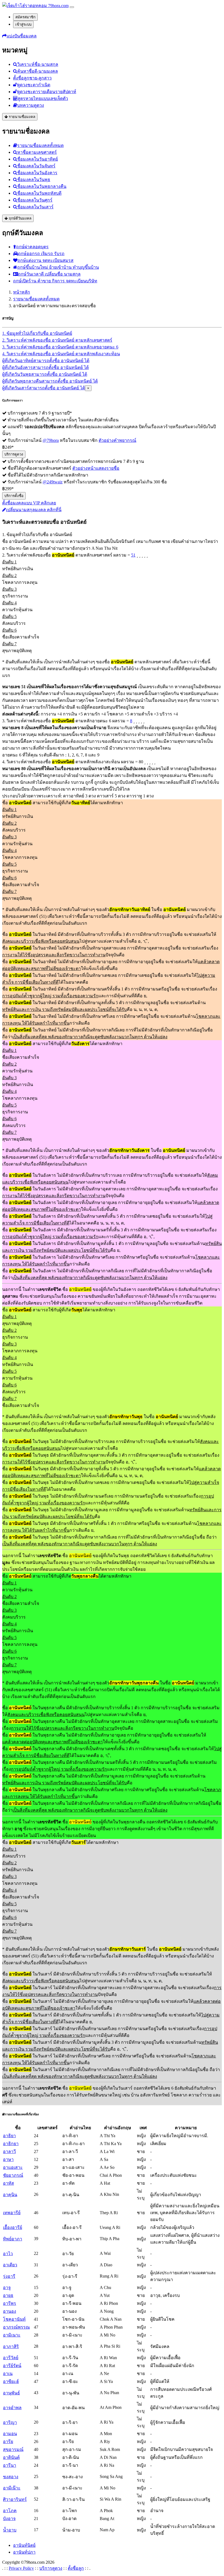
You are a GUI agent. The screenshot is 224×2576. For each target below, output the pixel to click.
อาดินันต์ (11, 2457)
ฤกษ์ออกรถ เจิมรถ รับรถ (41, 254)
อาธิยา (9, 2136)
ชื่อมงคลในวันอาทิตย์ (38, 159)
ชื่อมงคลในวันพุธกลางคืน (42, 186)
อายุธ (8, 2295)
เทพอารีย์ (12, 2213)
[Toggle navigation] (72, 7)
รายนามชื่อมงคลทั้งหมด (40, 145)
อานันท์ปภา (24, 2552)
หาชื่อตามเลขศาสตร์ (37, 152)
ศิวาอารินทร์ (15, 2499)
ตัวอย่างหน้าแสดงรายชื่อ (96, 468)
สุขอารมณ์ (13, 2449)
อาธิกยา (11, 2144)
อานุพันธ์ (11, 2393)
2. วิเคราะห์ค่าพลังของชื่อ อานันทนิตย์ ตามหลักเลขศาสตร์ (57, 340)
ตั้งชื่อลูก (76, 2568)
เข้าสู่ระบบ (23, 24)
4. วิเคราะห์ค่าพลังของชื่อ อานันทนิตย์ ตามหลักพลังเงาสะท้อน (61, 354)
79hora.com (58, 6)
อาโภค (10, 2511)
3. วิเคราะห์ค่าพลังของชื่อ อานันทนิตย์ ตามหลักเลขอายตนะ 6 (60, 347)
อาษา (8, 2159)
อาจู (7, 2287)
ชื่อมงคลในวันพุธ (34, 180)
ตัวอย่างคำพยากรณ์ (117, 440)
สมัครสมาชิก (25, 17)
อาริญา (10, 2422)
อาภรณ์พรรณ (16, 2327)
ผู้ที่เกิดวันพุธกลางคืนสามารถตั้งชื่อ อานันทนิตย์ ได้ (50, 381)
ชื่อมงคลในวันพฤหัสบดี (39, 193)
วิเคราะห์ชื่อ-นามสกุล (38, 64)
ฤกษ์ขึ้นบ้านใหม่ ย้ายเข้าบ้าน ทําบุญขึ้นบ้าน (58, 267)
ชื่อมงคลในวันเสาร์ (35, 207)
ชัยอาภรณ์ (13, 2175)
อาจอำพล (12, 2408)
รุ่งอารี (9, 2276)
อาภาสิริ (11, 2346)
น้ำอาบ (10, 2530)
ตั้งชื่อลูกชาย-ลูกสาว (32, 78)
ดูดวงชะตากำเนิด (34, 85)
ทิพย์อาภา (13, 2239)
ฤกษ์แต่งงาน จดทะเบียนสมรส (45, 260)
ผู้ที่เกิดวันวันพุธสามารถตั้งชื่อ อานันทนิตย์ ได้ (45, 374)
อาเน (8, 2374)
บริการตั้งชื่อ (14, 496)
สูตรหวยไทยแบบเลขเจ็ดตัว (43, 98)
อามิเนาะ (12, 2335)
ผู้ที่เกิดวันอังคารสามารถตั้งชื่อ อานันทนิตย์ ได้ (45, 367)
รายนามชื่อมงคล (21, 117)
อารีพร (10, 2303)
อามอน (10, 2434)
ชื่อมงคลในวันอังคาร (37, 173)
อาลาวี (9, 2151)
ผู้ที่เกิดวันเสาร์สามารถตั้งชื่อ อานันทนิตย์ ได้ (44, 388)
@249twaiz (53, 482)
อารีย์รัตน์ (12, 2366)
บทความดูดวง (31, 105)
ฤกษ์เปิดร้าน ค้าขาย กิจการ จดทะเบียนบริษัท (55, 281)
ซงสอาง (11, 2477)
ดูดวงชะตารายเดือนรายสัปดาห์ (47, 92)
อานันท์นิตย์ (24, 2545)
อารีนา (10, 2465)
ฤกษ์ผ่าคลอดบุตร (32, 247)
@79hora (51, 440)
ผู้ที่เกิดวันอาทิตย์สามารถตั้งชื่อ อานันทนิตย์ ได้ (46, 361)
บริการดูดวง (14, 454)
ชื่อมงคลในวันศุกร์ (35, 200)
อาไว (8, 2254)
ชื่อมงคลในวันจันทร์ (36, 166)
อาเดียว (10, 2265)
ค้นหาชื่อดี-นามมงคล (38, 71)
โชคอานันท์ (14, 2319)
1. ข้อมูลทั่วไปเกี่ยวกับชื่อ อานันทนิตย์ (37, 333)
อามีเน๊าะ (12, 2488)
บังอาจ (9, 2519)
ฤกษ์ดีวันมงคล (20, 218)
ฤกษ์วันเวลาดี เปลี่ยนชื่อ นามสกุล (49, 274)
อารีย (8, 2442)
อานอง (10, 2311)
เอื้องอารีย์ (13, 2227)
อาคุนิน (10, 2195)
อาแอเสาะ (13, 2167)
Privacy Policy (21, 2568)
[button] (19, 36)
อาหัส (8, 2183)
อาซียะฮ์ (11, 2381)
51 (133, 555)
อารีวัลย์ (11, 2358)
